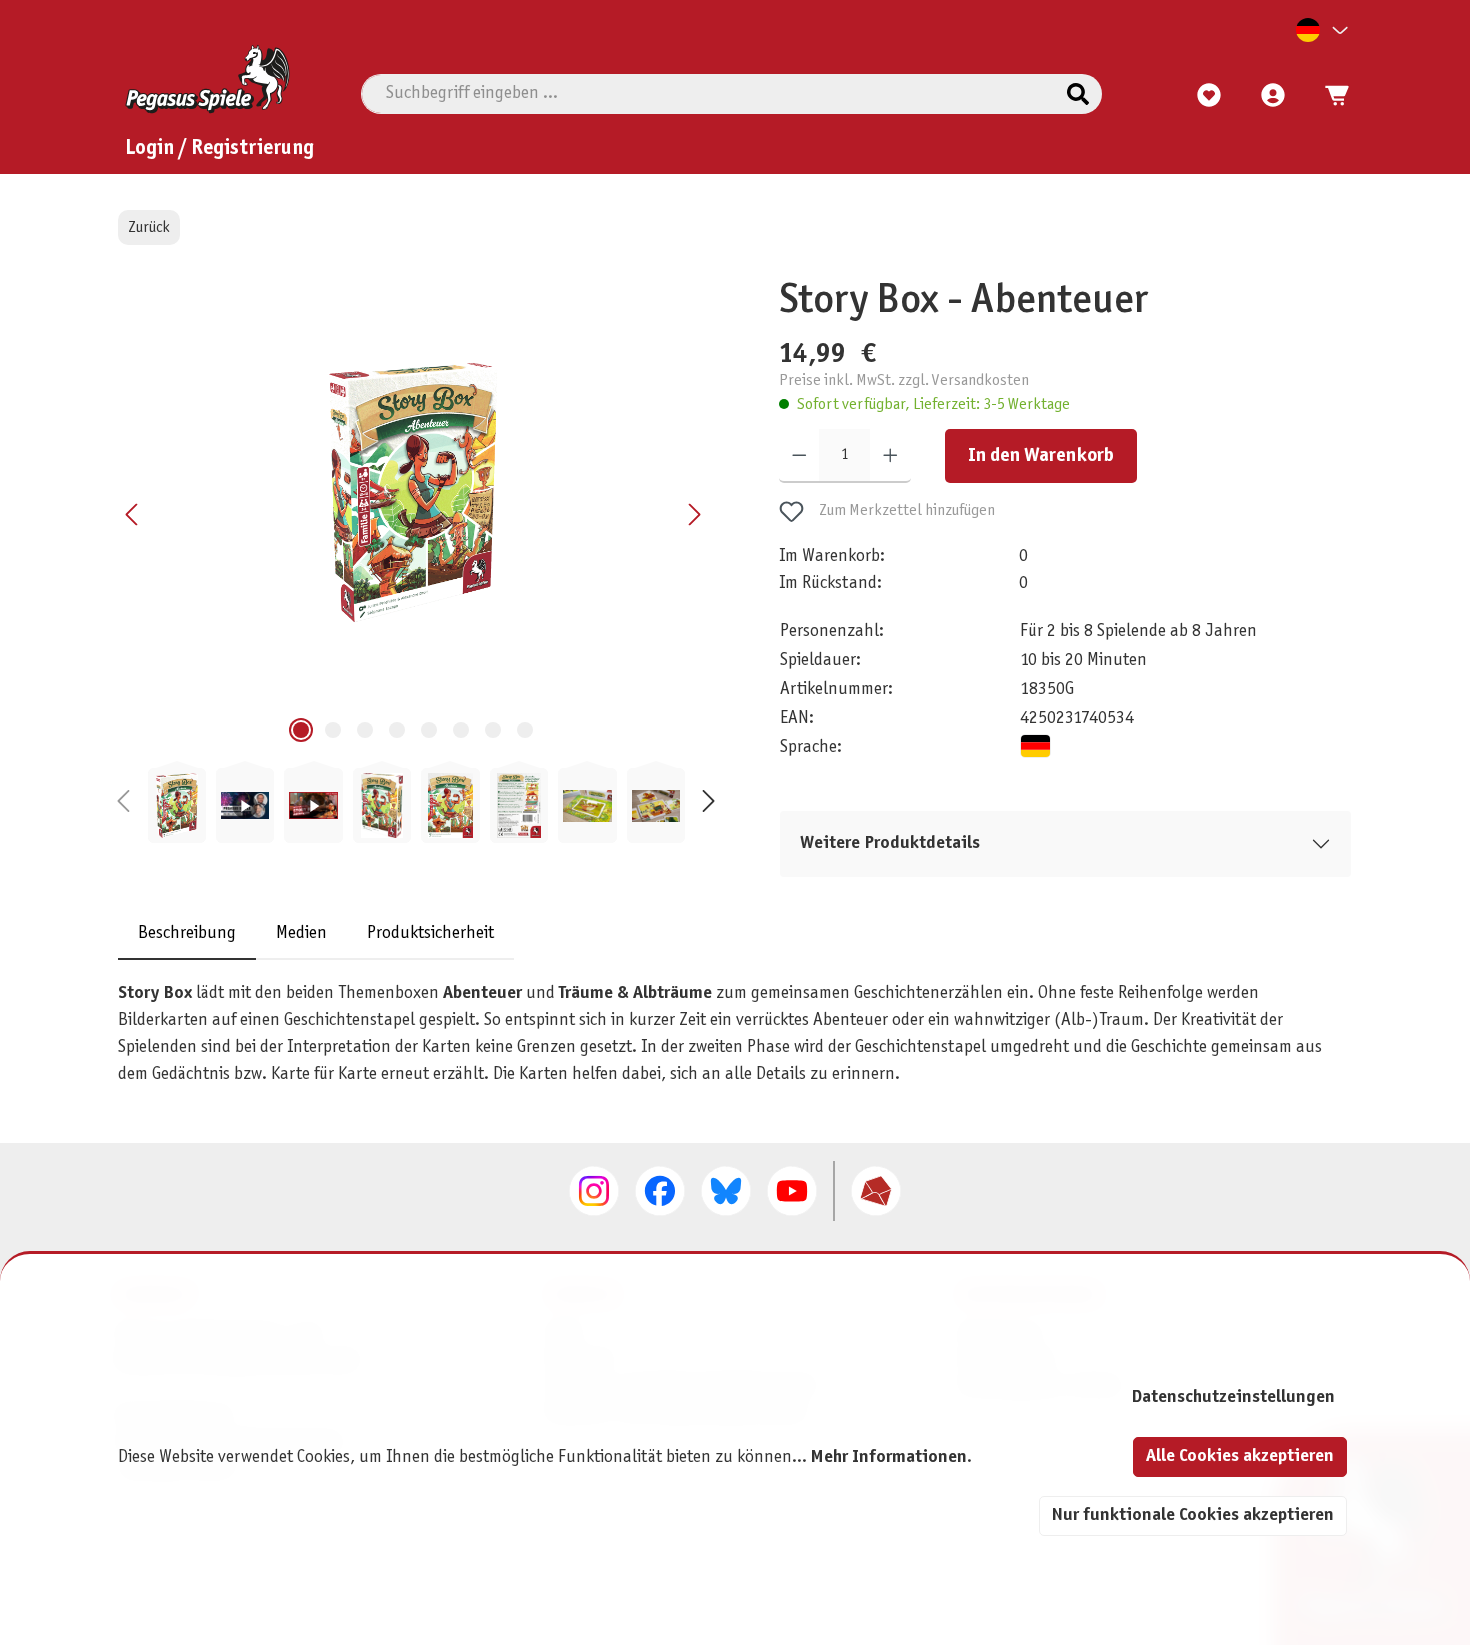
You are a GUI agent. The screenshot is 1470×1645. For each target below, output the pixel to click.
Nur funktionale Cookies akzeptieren (1193, 1515)
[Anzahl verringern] (799, 456)
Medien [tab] (301, 934)
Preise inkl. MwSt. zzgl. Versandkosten (904, 381)
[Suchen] (1078, 94)
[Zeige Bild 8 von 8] (525, 730)
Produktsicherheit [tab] (430, 934)
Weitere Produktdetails (890, 843)
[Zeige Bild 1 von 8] (301, 730)
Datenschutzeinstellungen (1233, 1397)
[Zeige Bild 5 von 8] (429, 730)
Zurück (149, 227)
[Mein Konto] (1273, 96)
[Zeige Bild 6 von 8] (461, 730)
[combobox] (708, 94)
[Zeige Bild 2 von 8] (333, 730)
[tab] (187, 934)
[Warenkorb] (1331, 96)
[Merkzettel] (1209, 96)
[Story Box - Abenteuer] (413, 492)
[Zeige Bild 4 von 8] (397, 730)
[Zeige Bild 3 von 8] (365, 730)
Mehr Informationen (889, 1457)
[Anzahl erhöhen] (890, 456)
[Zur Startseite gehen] (207, 79)
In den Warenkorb (1041, 456)
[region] (416, 560)
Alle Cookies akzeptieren (1240, 1456)
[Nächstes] (694, 514)
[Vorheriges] (133, 514)
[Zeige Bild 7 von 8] (493, 730)
